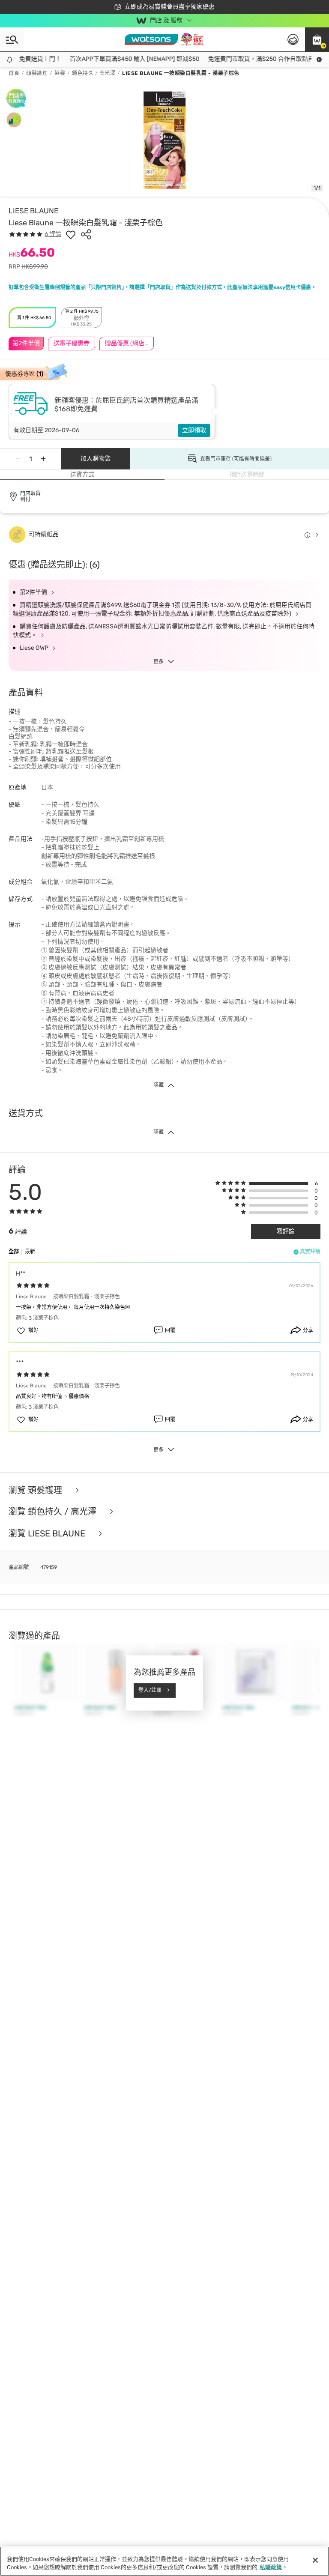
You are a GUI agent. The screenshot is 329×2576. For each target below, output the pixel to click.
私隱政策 (271, 2567)
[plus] (43, 459)
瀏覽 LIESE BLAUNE (48, 1534)
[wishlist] (71, 234)
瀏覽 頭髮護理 (36, 1490)
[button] (317, 39)
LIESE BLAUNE (33, 211)
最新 (30, 1252)
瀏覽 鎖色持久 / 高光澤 (54, 1512)
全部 (14, 1252)
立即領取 (194, 430)
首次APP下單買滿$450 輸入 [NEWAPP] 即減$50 (115, 59)
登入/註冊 (150, 1690)
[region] (164, 2561)
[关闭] (315, 2560)
